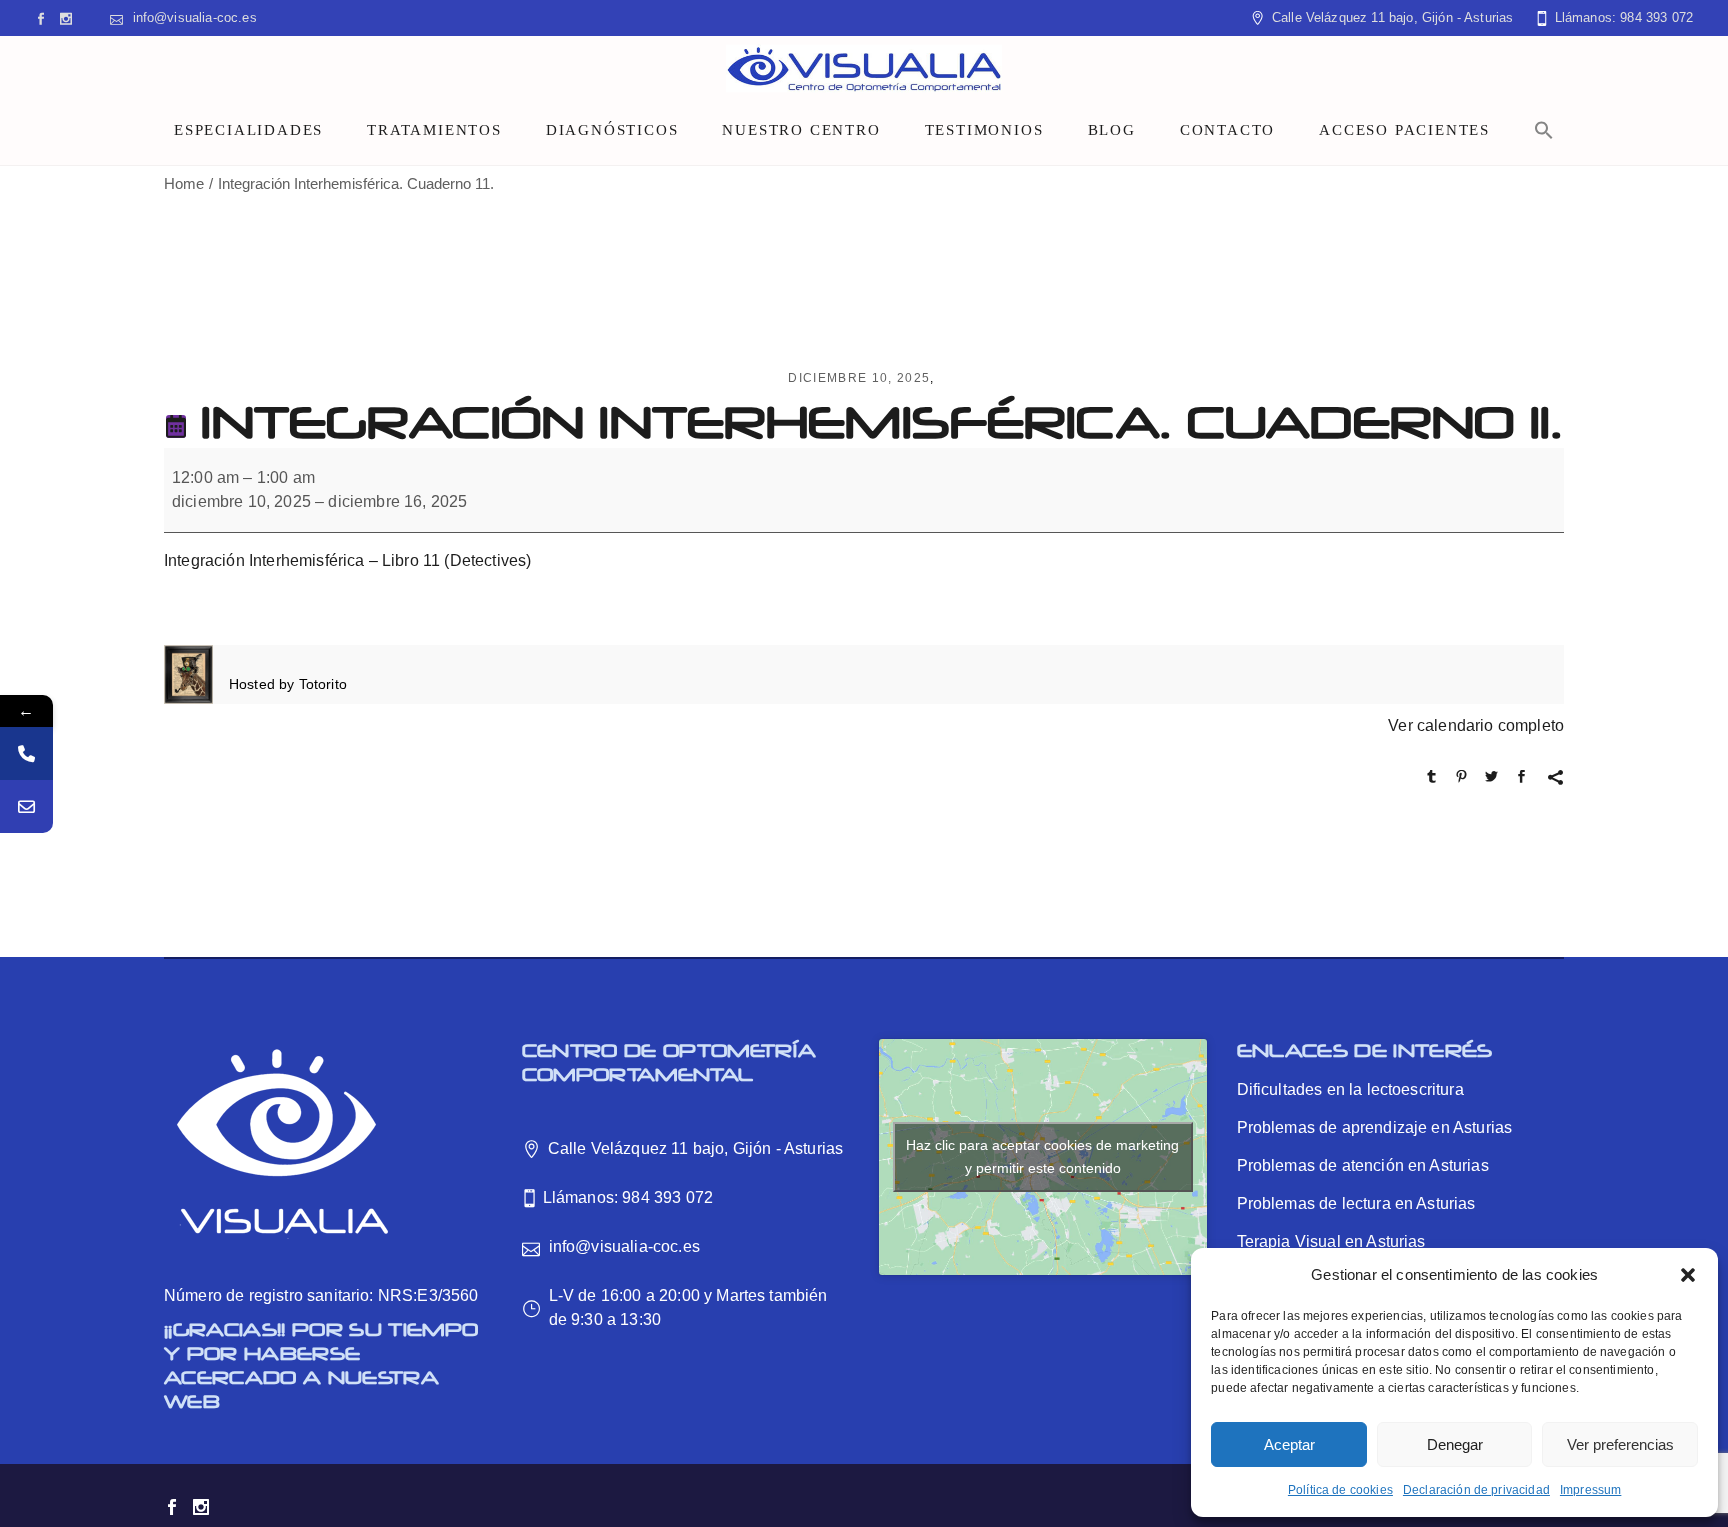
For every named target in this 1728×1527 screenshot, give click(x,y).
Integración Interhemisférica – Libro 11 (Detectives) (347, 560)
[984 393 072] (26, 753)
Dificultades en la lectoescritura (1350, 1089)
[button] (1688, 1275)
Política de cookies (1340, 1490)
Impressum (1590, 1490)
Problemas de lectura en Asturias (1356, 1203)
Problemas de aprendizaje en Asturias (1375, 1127)
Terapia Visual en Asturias (1331, 1241)
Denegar (1455, 1444)
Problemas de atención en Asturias (1363, 1165)
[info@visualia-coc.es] (26, 806)
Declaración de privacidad (1476, 1490)
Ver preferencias (1620, 1444)
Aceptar (1289, 1444)
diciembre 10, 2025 (859, 378)
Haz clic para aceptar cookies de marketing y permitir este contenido (1042, 1156)
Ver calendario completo (1476, 725)
